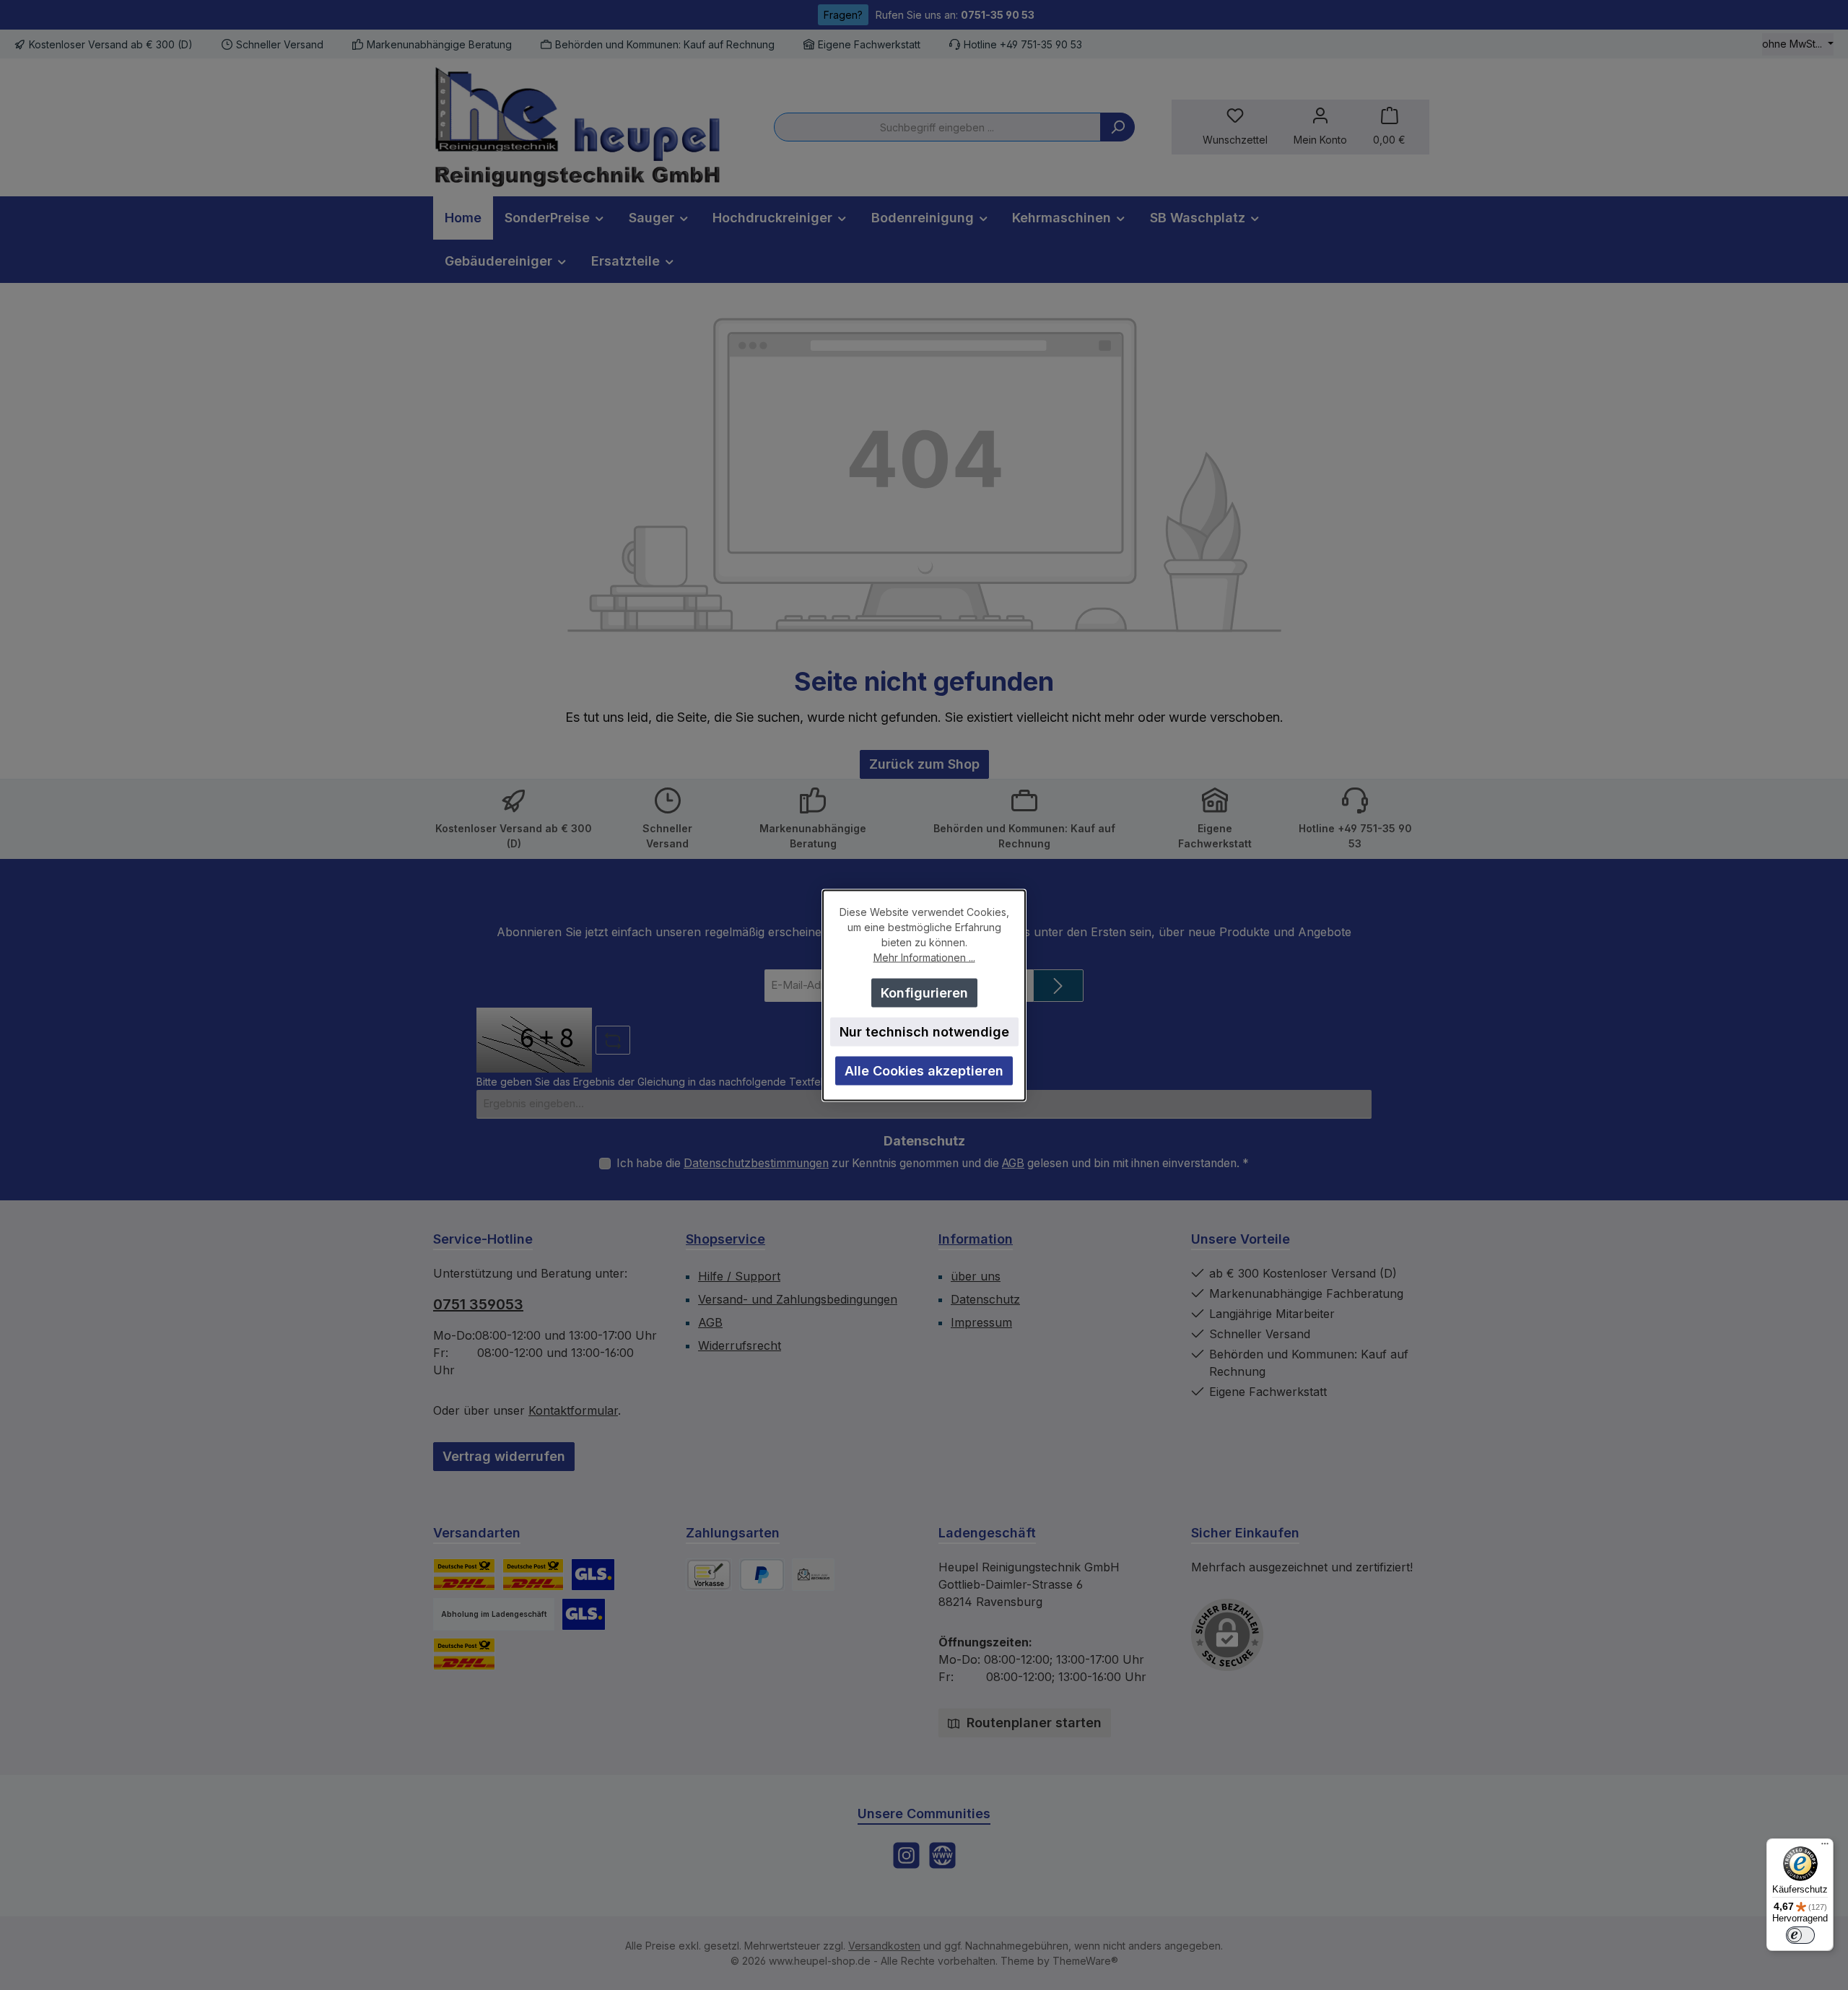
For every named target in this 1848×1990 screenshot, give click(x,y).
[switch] (1800, 1935)
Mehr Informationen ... (924, 957)
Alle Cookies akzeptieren (924, 1070)
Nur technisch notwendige (924, 1031)
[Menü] (1825, 1847)
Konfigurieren (924, 992)
